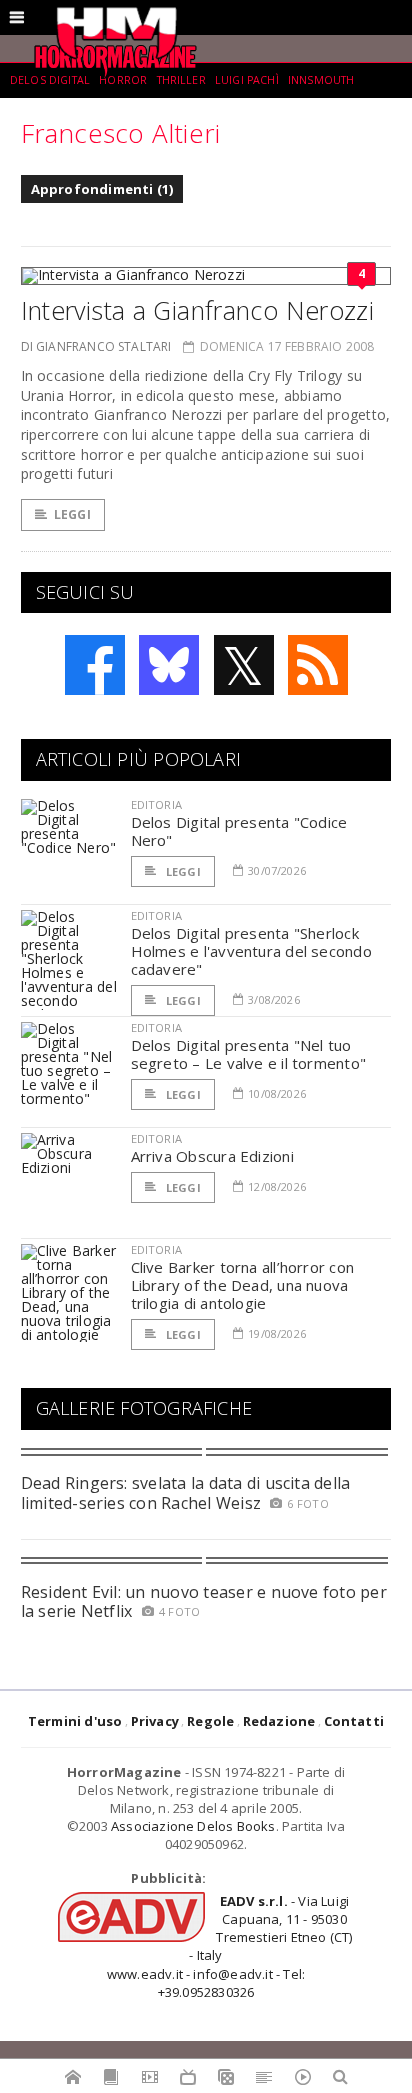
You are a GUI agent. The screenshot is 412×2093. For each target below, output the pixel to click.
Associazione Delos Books (193, 1826)
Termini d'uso (75, 1721)
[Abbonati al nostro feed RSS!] (318, 665)
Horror (123, 80)
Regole (210, 1721)
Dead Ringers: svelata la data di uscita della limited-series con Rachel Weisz (186, 1492)
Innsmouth (321, 80)
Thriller (181, 80)
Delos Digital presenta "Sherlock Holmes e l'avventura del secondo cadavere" (251, 951)
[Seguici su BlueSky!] (169, 665)
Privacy (155, 1721)
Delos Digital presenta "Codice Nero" (239, 831)
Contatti (354, 1721)
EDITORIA (156, 804)
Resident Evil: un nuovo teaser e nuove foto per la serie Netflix (204, 1601)
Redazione (279, 1721)
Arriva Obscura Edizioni (212, 1156)
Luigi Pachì (247, 80)
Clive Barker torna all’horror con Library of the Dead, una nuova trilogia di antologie (242, 1285)
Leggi (72, 514)
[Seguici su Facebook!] (95, 665)
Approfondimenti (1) (102, 189)
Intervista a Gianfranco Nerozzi (198, 310)
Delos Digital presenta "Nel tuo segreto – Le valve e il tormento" (248, 1054)
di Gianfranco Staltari (96, 346)
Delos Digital (50, 80)
